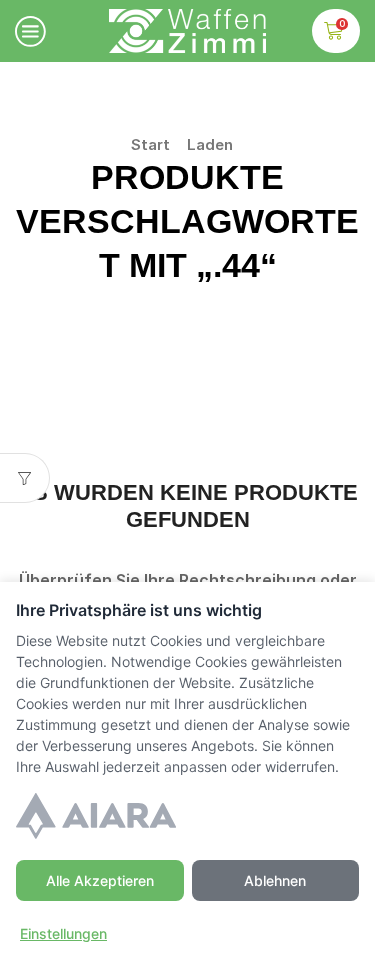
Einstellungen (63, 933)
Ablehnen (275, 880)
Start (150, 144)
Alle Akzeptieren (100, 880)
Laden (210, 144)
